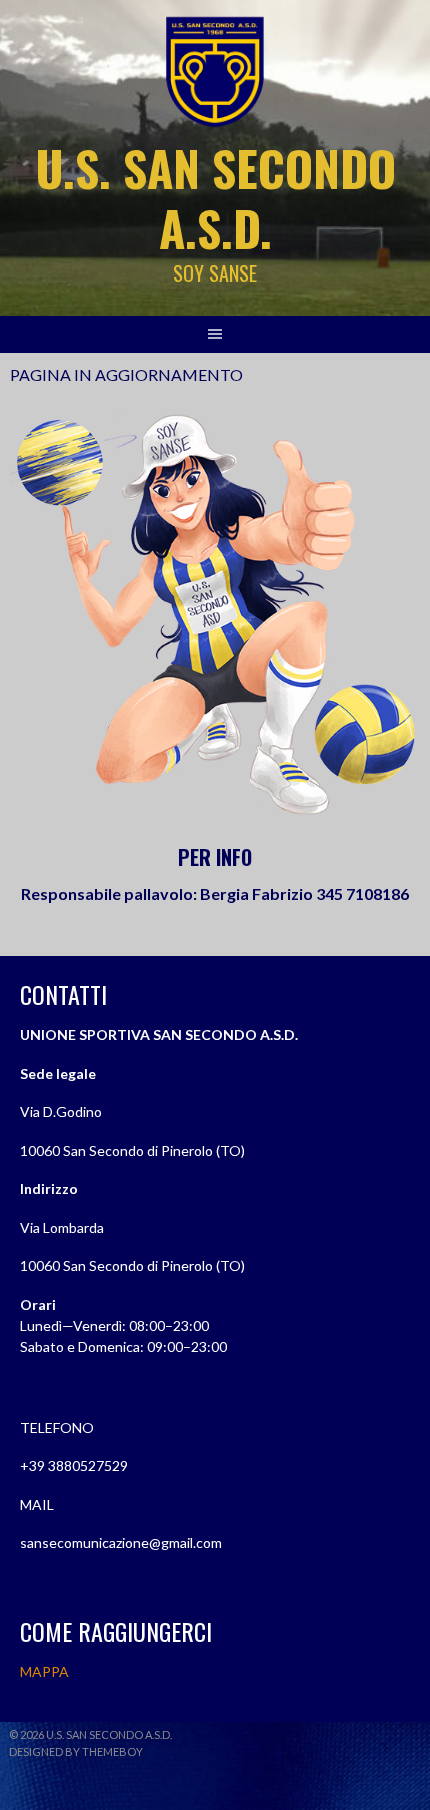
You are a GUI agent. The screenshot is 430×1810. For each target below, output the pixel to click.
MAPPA (44, 1671)
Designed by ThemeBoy (76, 1751)
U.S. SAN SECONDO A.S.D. (215, 197)
